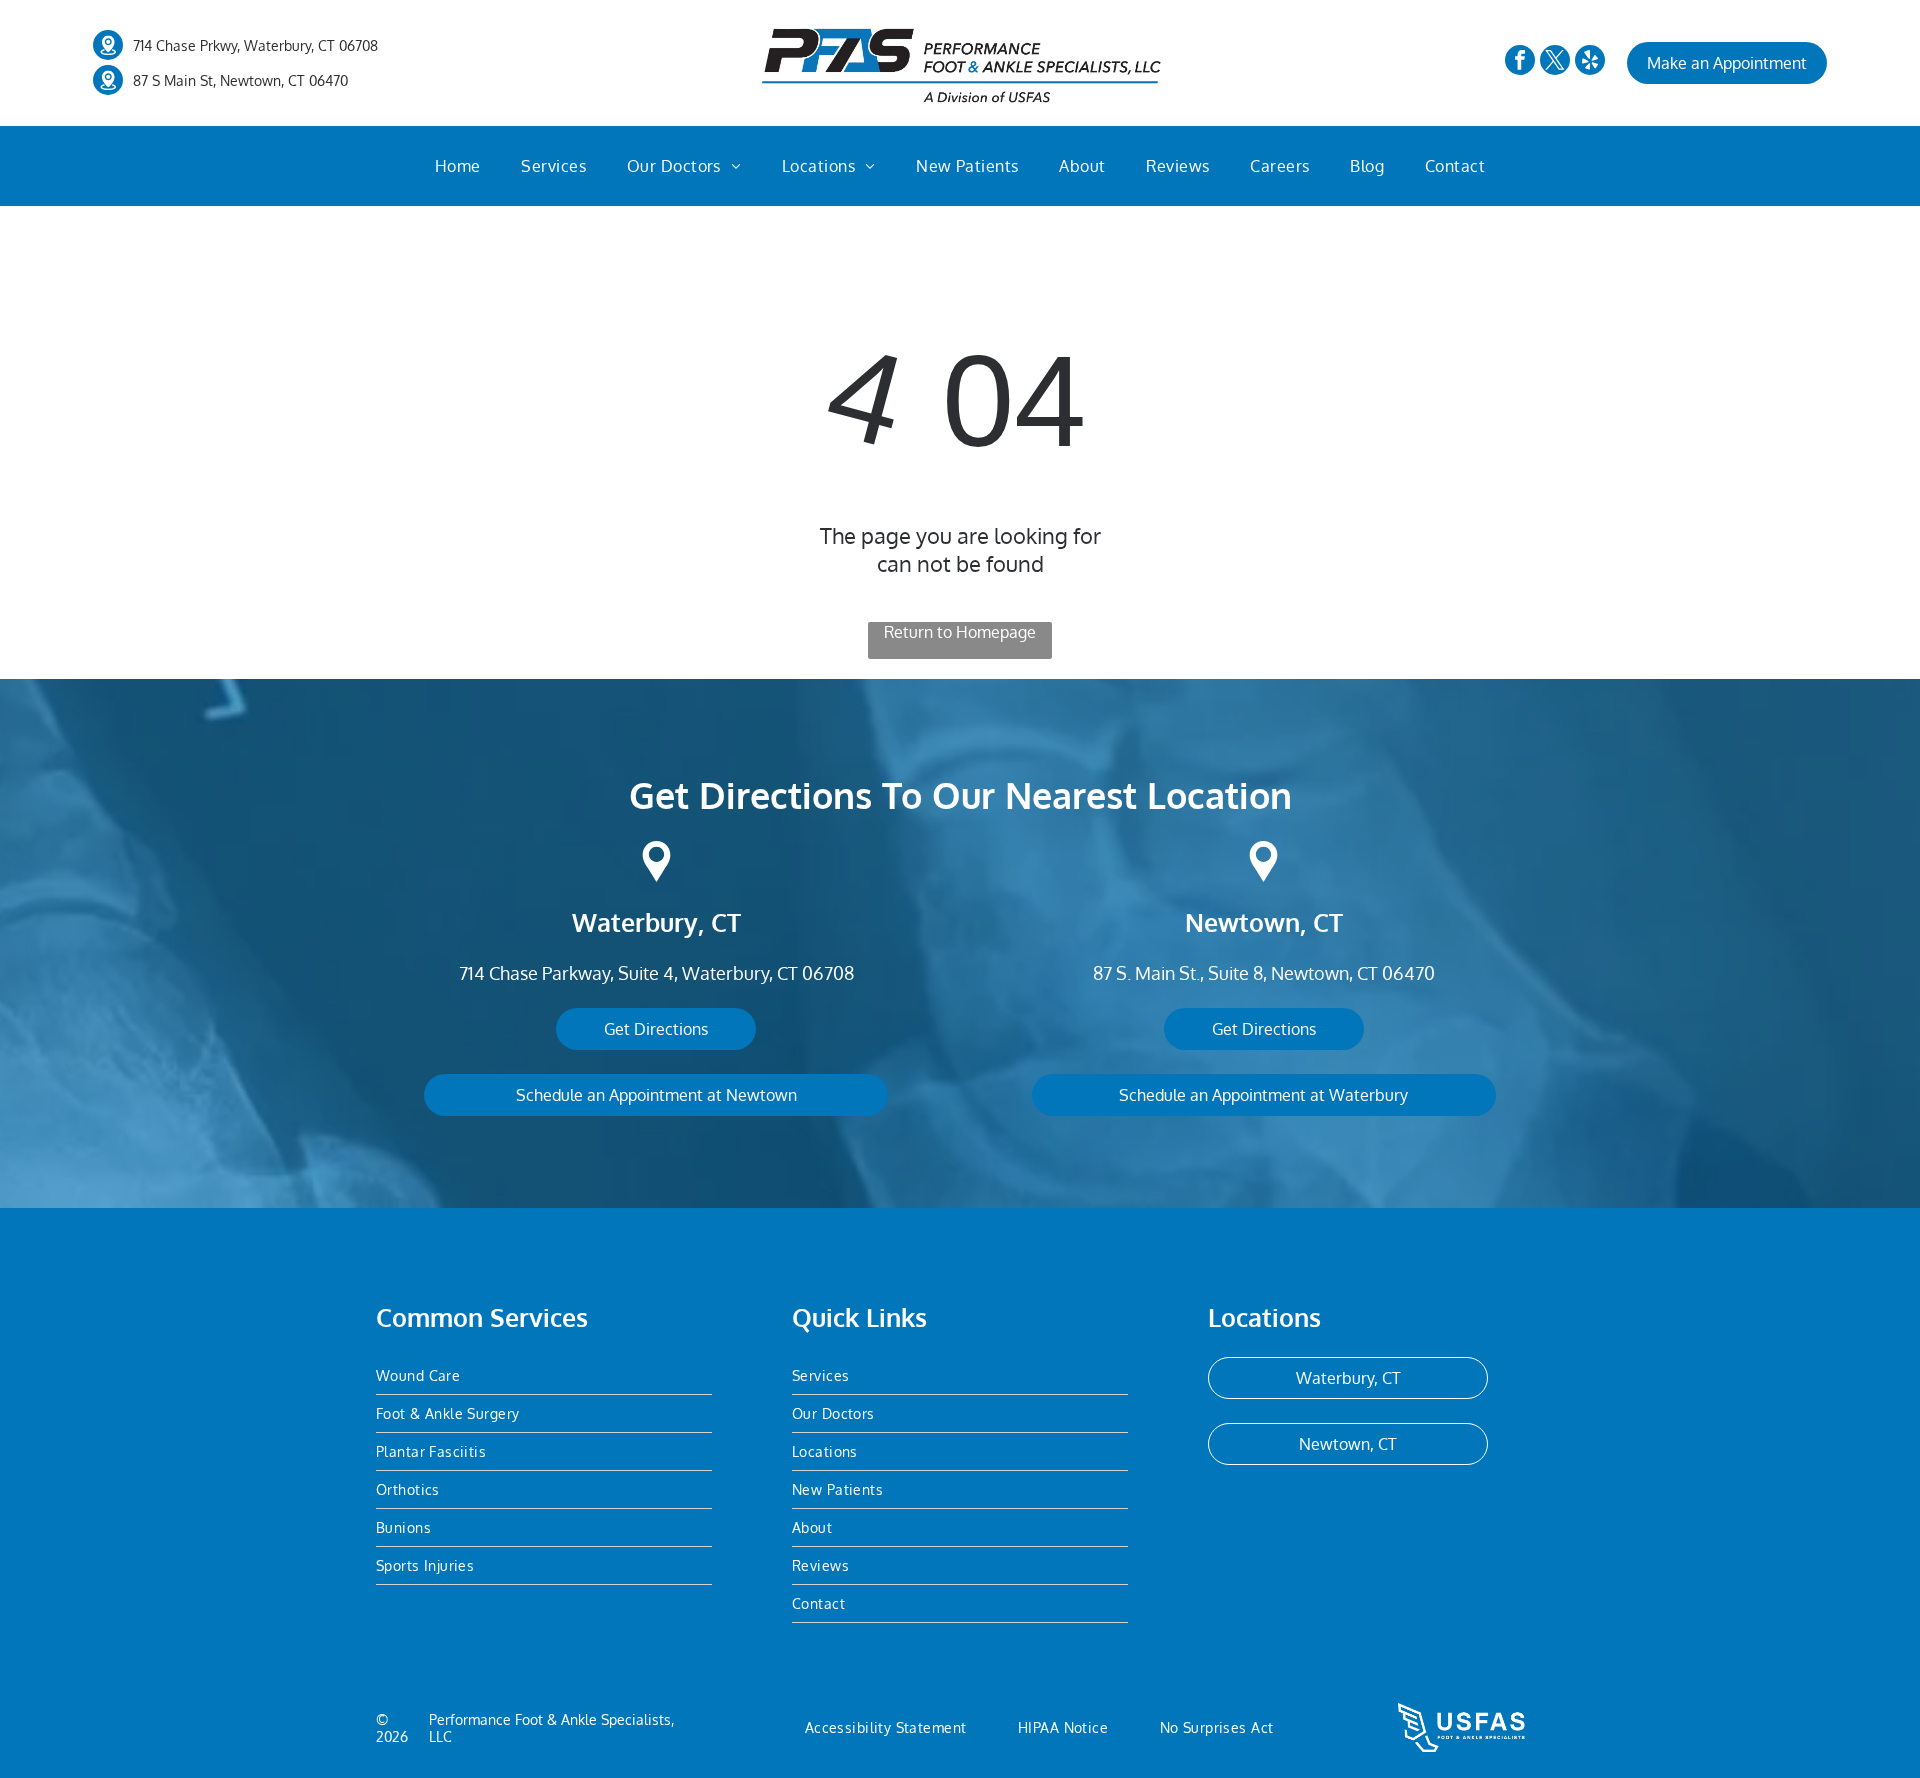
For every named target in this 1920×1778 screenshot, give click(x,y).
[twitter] (1555, 62)
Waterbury (635, 922)
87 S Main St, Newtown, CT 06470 (240, 80)
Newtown (1242, 922)
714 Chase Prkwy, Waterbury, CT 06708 (255, 45)
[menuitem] (458, 166)
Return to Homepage (960, 632)
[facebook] (1520, 62)
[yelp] (1590, 62)
